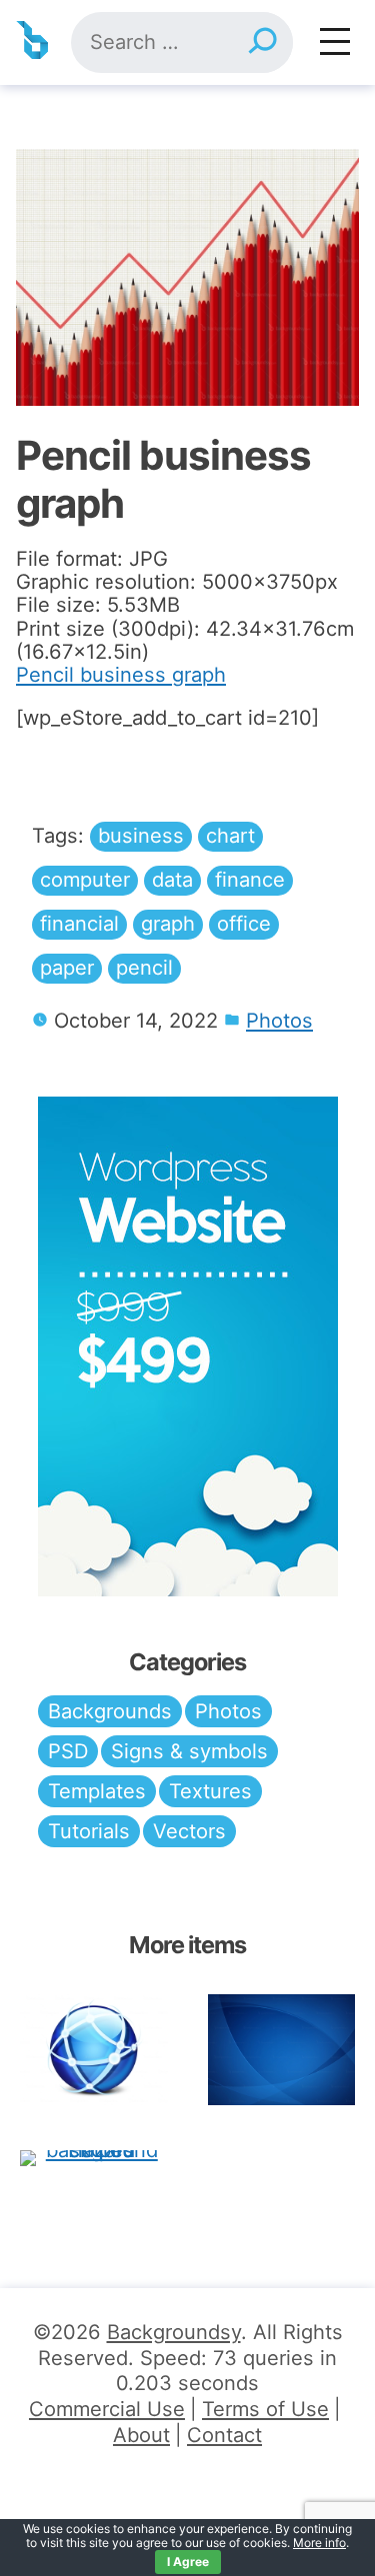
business (141, 836)
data (172, 880)
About (141, 2435)
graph (168, 924)
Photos (279, 1021)
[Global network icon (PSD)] (94, 2050)
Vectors (189, 1831)
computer (85, 880)
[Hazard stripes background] (94, 2157)
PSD (68, 1751)
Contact (224, 2435)
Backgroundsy (174, 2332)
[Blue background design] (282, 2050)
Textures (210, 1791)
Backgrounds (110, 1711)
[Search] (262, 42)
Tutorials (89, 1831)
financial (79, 924)
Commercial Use (107, 2409)
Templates (97, 1791)
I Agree (188, 2562)
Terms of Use (265, 2409)
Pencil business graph (121, 675)
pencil (144, 968)
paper (67, 968)
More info (319, 2543)
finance (250, 880)
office (244, 924)
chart (230, 836)
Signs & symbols (189, 1751)
